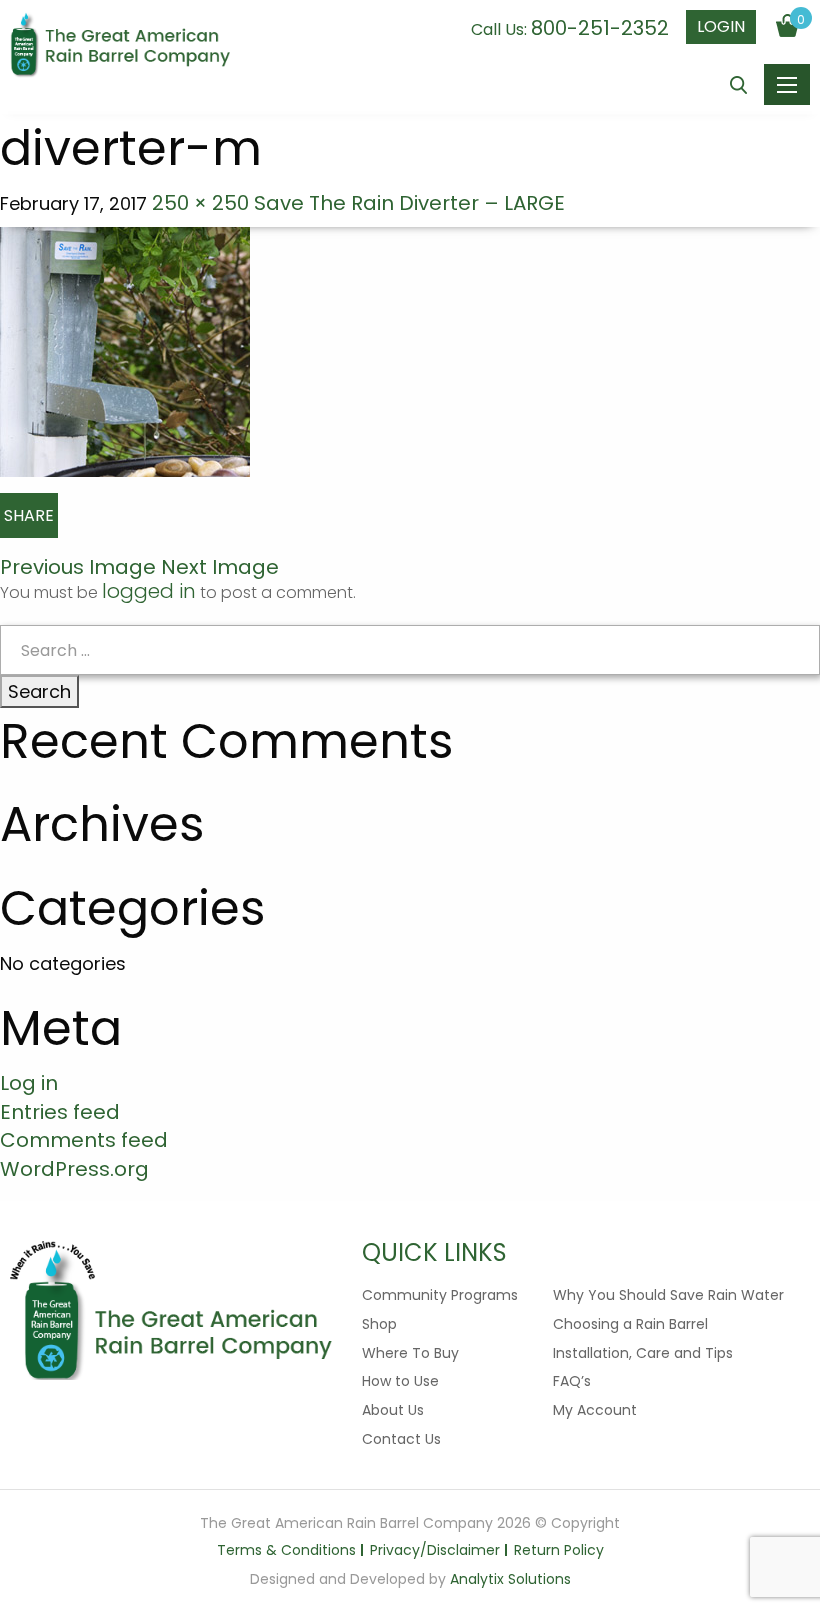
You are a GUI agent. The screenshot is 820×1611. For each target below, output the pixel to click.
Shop (379, 1324)
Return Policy (559, 1550)
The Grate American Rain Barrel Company (120, 47)
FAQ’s (572, 1381)
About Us (393, 1410)
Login (721, 26)
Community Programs (440, 1295)
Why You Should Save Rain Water (668, 1295)
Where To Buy (410, 1353)
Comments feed (84, 1140)
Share (29, 515)
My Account (595, 1410)
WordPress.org (74, 1169)
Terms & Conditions (286, 1550)
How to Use (400, 1381)
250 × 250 (200, 203)
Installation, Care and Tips (643, 1353)
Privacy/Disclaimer (435, 1550)
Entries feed (60, 1112)
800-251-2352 (600, 28)
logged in (149, 591)
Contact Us (401, 1439)
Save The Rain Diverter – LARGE (409, 203)
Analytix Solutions (510, 1579)
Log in (29, 1083)
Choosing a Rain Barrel (630, 1324)
